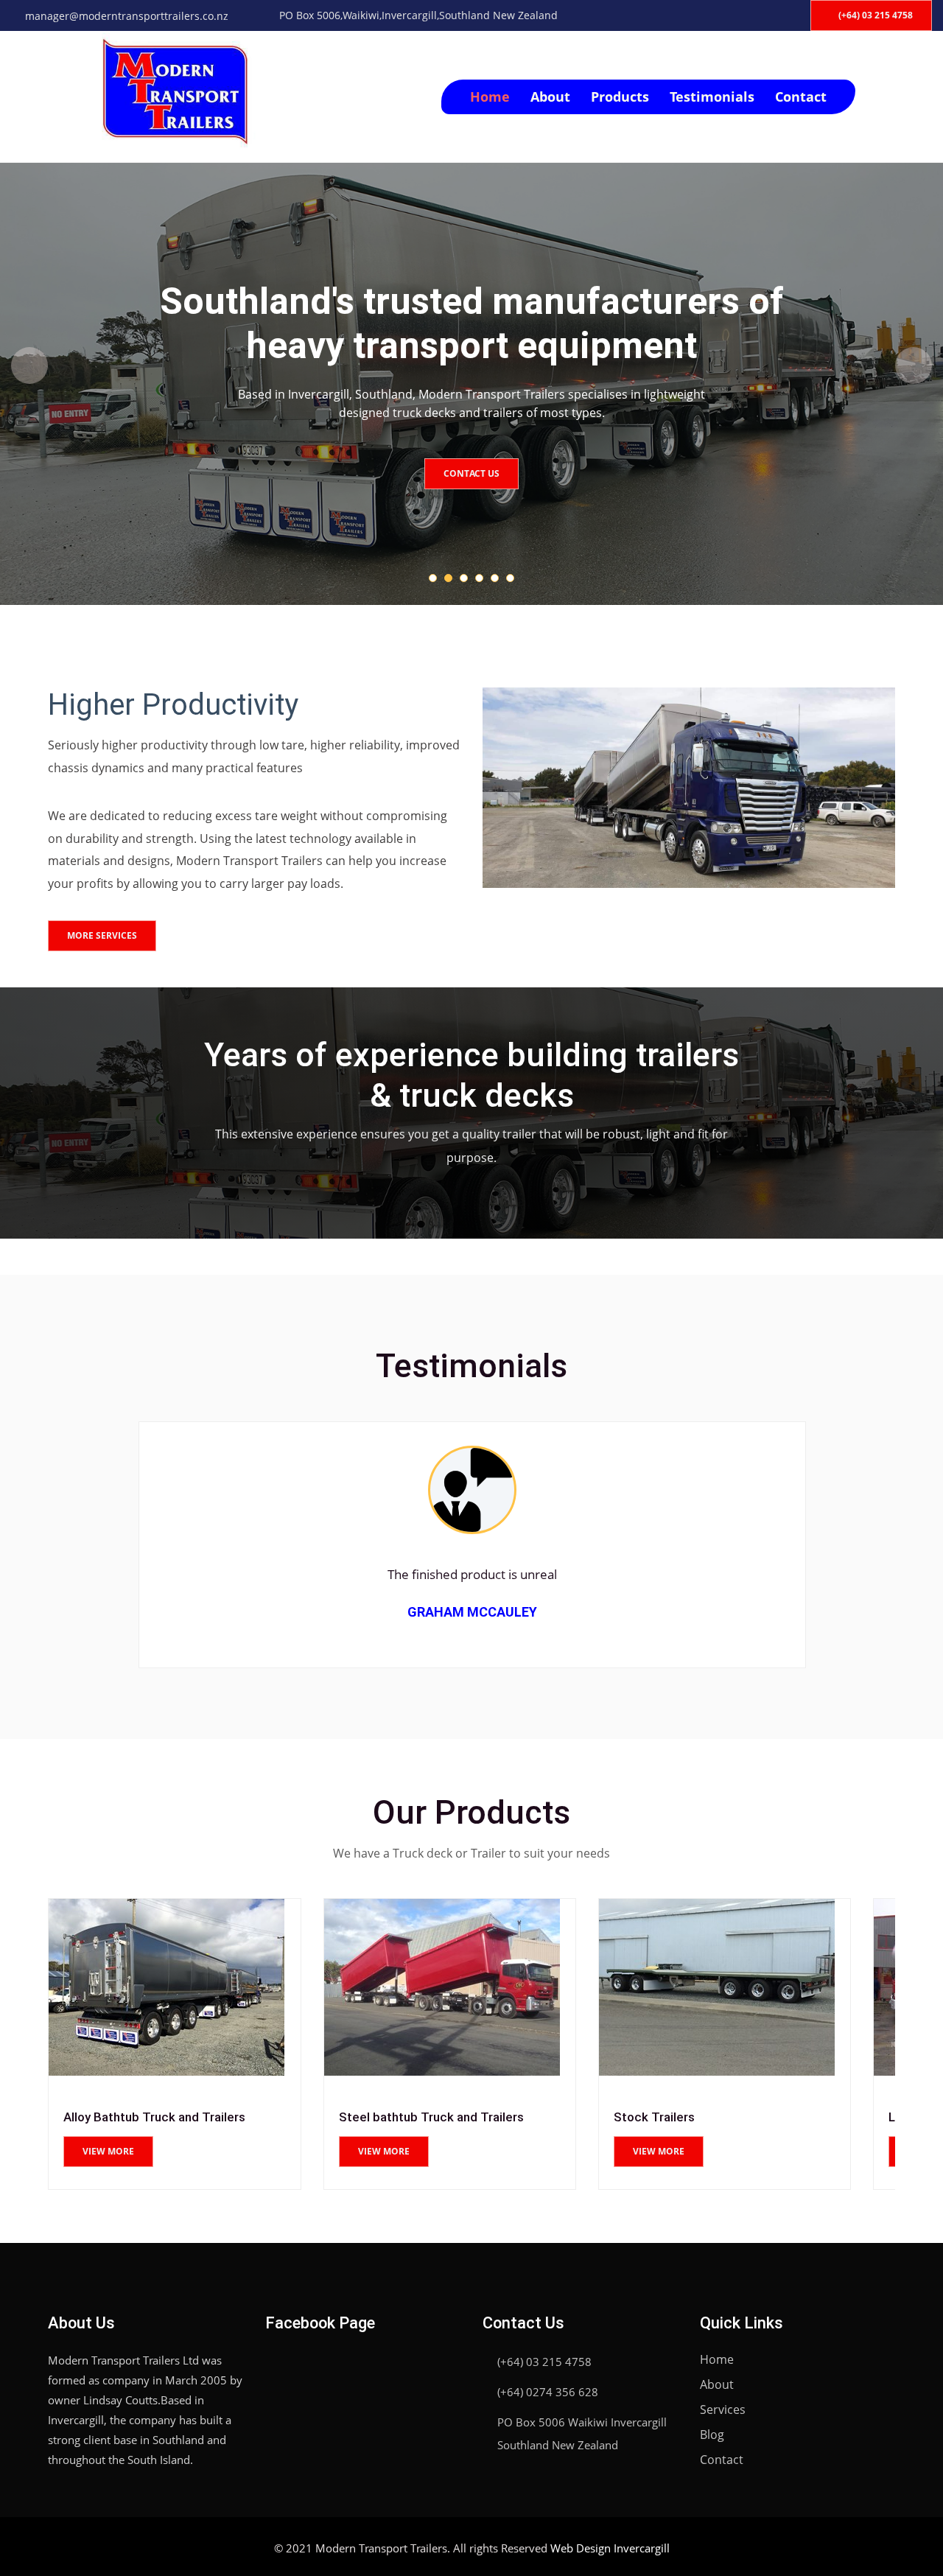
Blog (712, 2435)
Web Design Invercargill (610, 2548)
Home (490, 97)
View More (109, 2151)
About (550, 97)
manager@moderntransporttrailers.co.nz (127, 16)
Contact (801, 97)
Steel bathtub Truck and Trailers (157, 2117)
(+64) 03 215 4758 (874, 15)
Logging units (652, 2117)
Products (620, 97)
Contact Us (471, 473)
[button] (433, 578)
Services (723, 2409)
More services (102, 935)
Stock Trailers (379, 2117)
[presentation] (29, 365)
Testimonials (712, 97)
